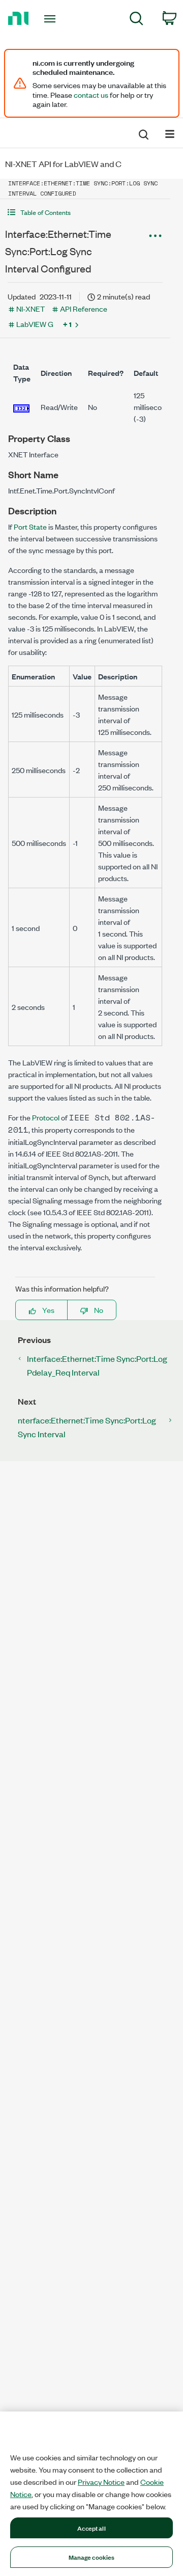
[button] (85, 212)
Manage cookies (92, 2557)
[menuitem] (136, 20)
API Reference (84, 308)
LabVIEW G (35, 324)
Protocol (46, 1117)
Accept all (91, 2528)
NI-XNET (30, 308)
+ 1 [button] (67, 324)
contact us (91, 95)
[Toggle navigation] (51, 19)
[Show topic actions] (155, 235)
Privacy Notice (101, 2482)
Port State (30, 526)
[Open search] (143, 133)
